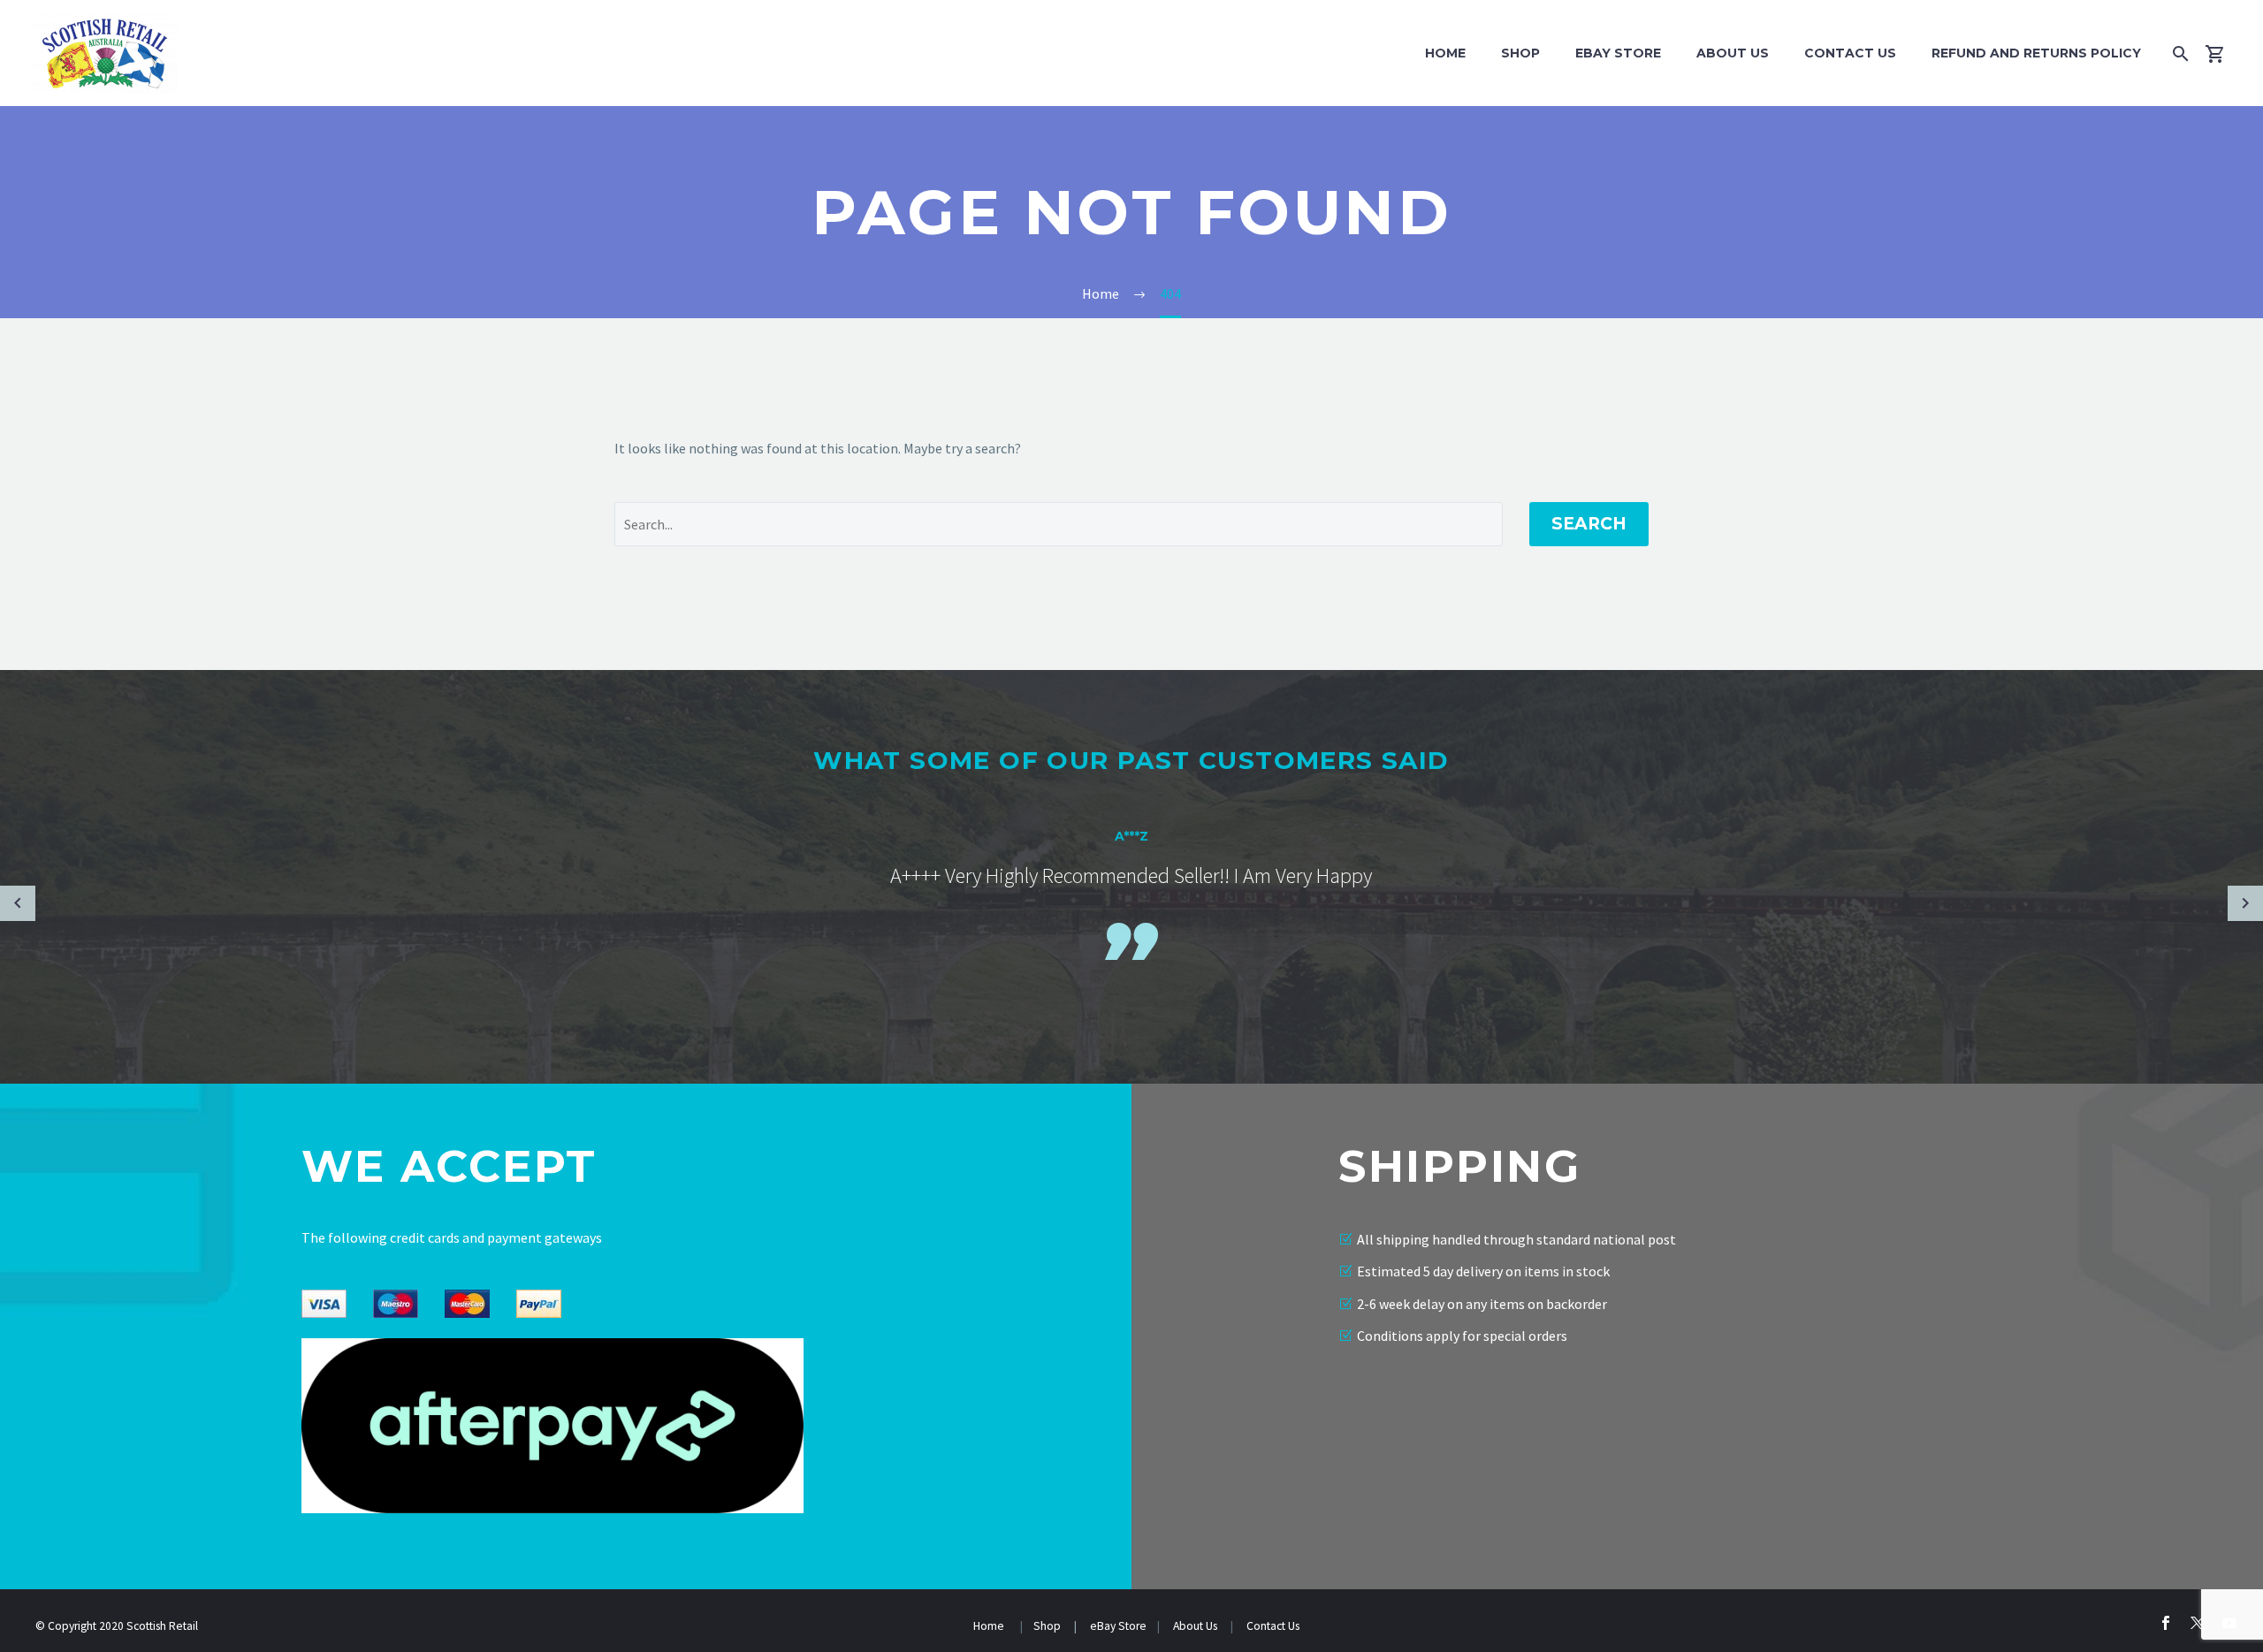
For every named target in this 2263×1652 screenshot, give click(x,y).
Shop (1520, 53)
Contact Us (1850, 53)
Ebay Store (1618, 53)
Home (1445, 53)
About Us (1733, 53)
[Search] (2177, 53)
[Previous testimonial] (18, 903)
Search (1589, 524)
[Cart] (2222, 53)
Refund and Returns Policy (2036, 53)
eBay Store (1118, 1626)
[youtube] (2229, 1623)
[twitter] (2198, 1623)
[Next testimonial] (2245, 903)
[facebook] (2166, 1623)
